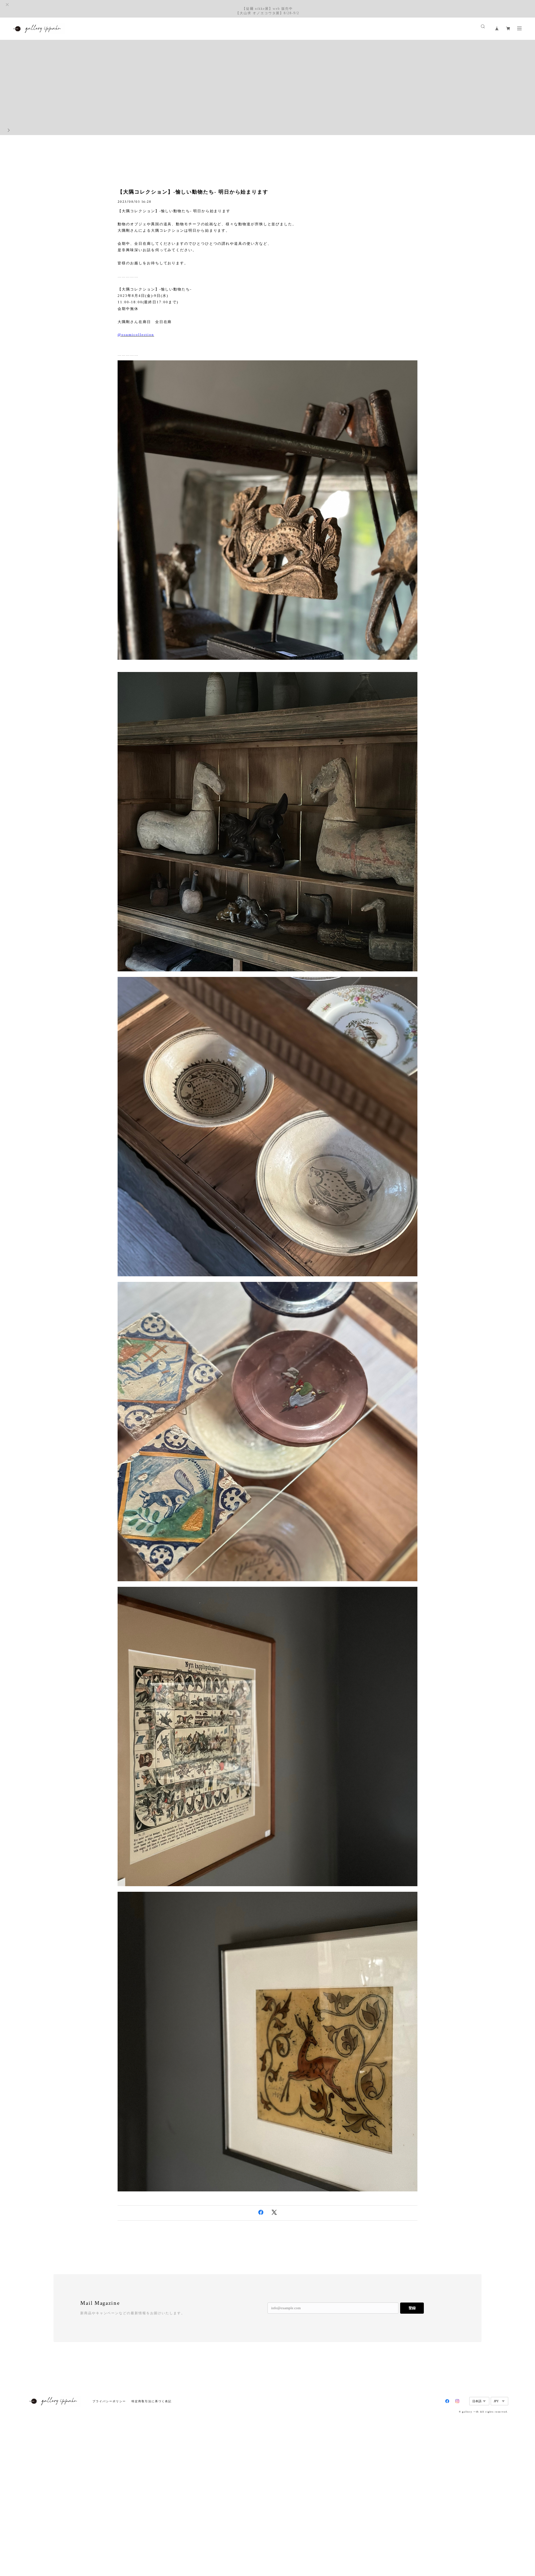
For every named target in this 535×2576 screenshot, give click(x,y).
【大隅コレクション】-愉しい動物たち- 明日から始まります (193, 192)
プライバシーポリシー (109, 2401)
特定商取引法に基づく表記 (151, 2401)
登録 (412, 2308)
